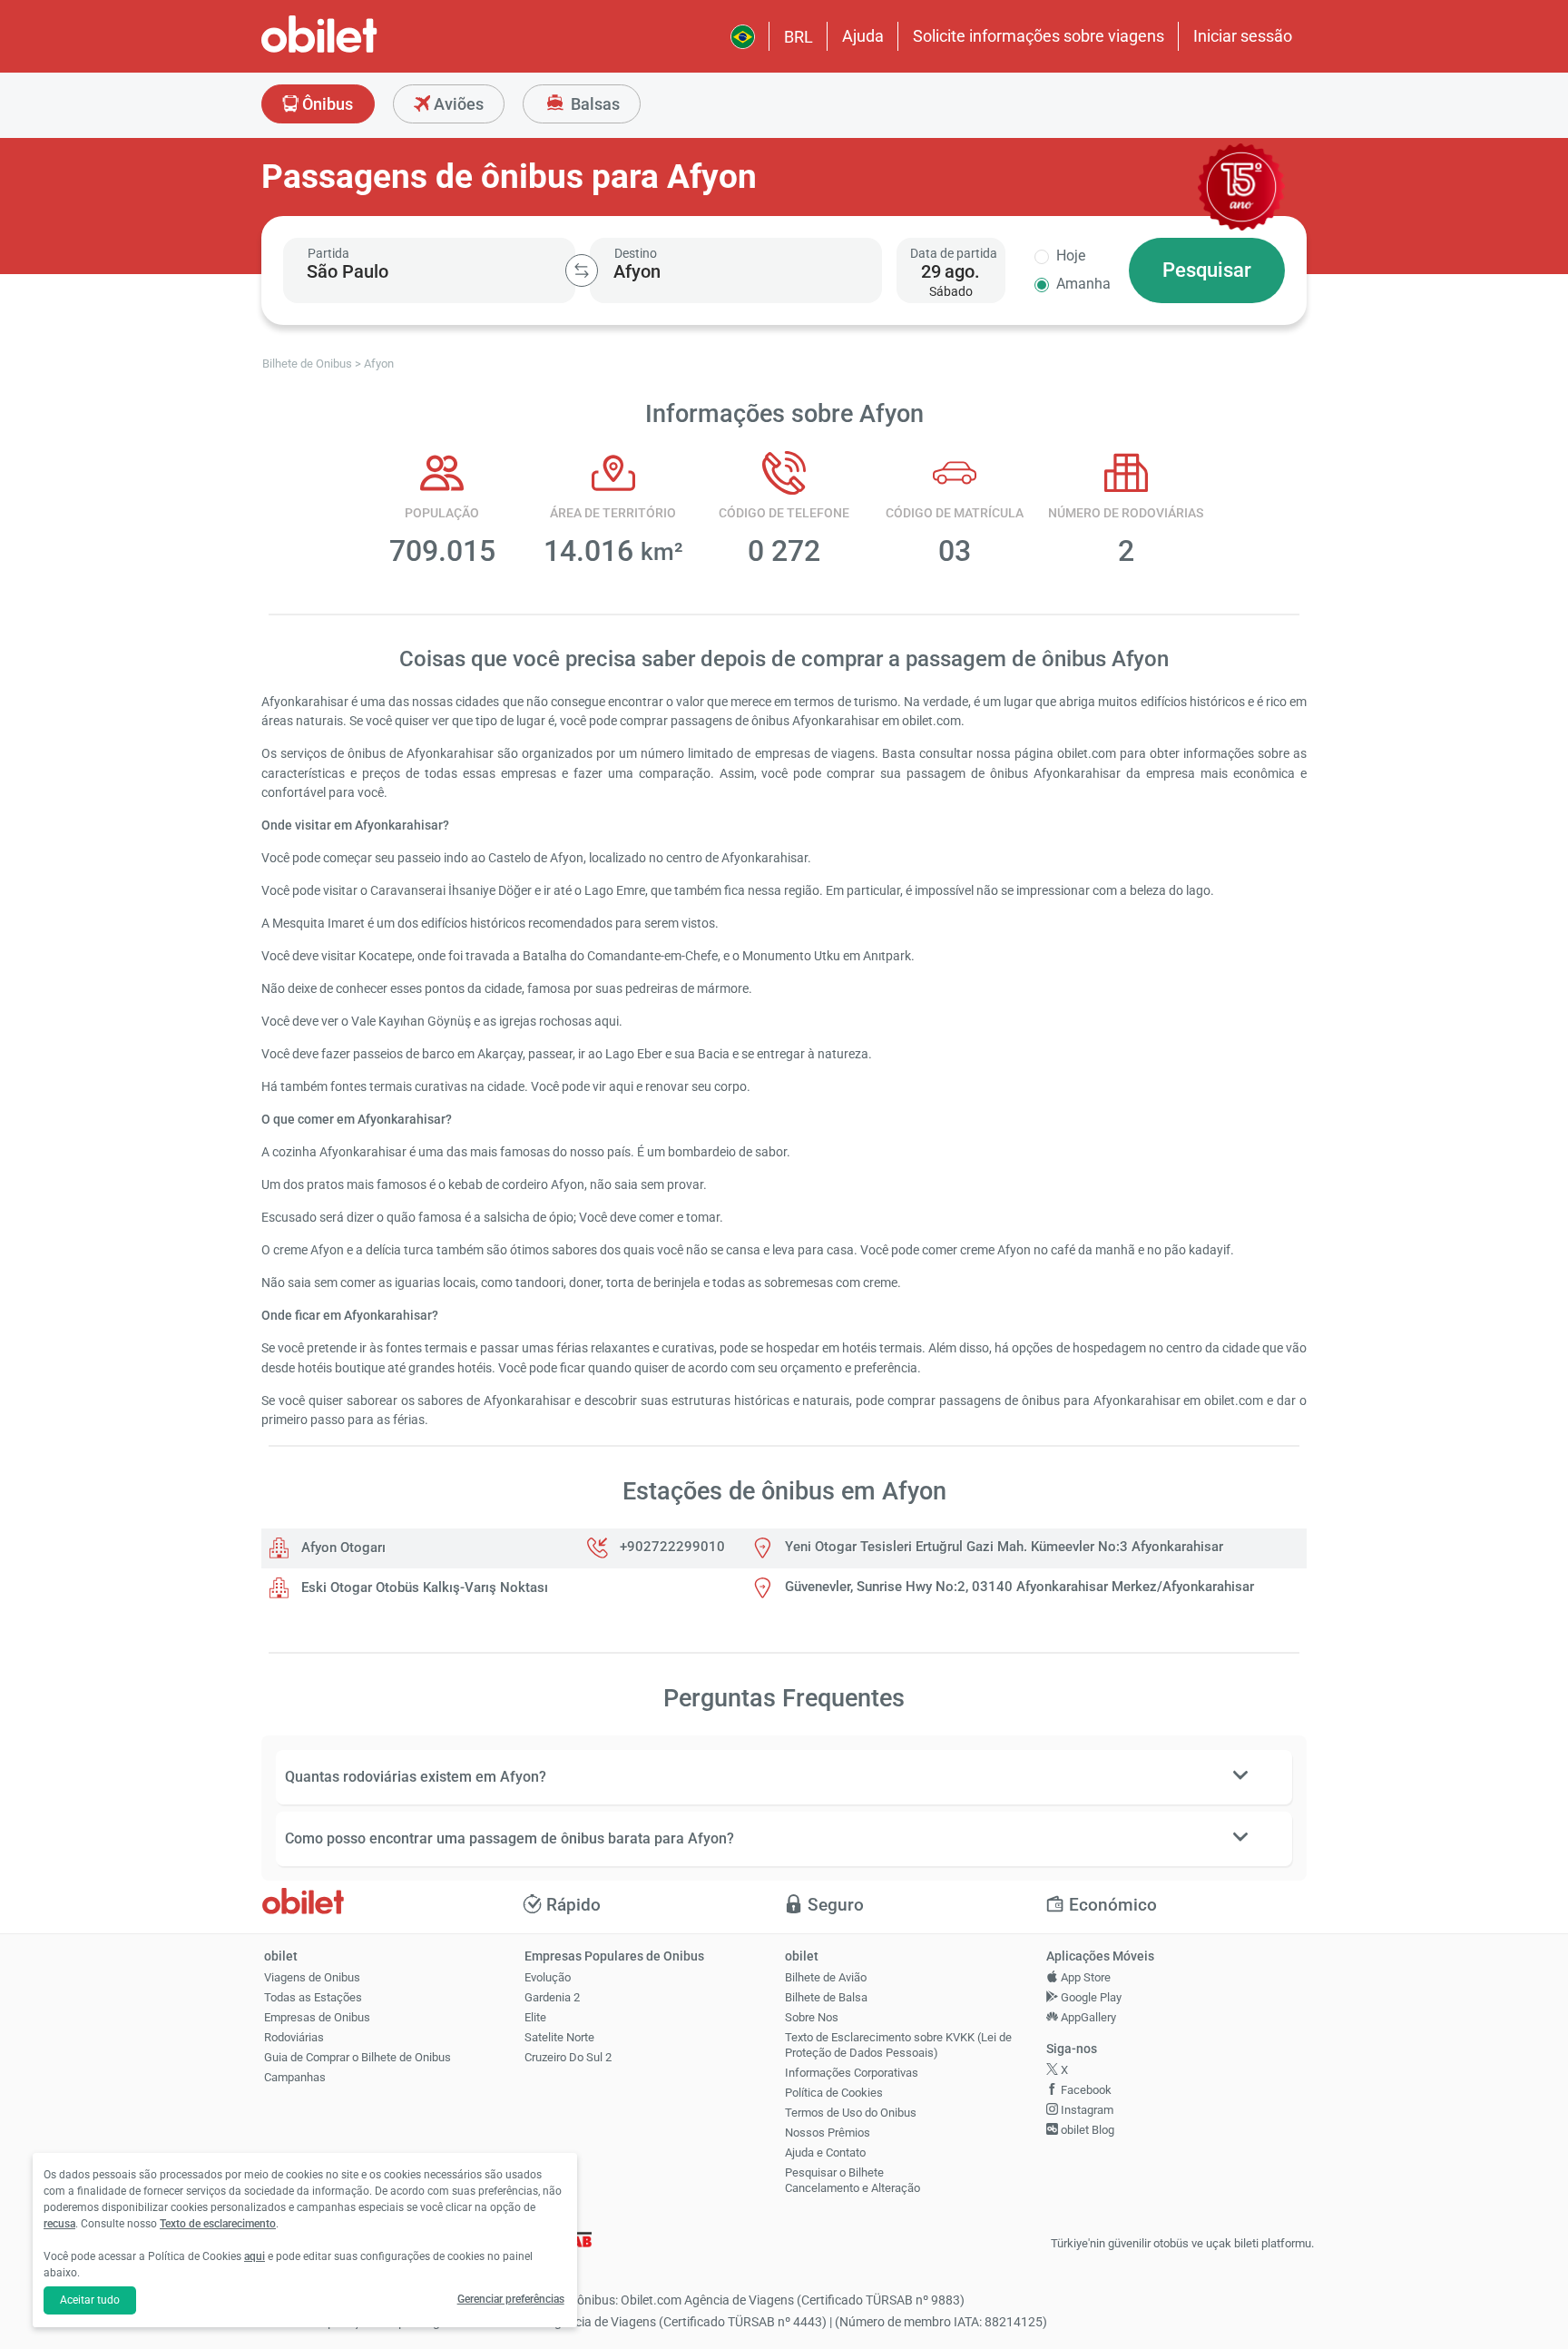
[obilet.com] (363, 50)
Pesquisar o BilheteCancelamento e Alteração (853, 2180)
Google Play (1090, 1997)
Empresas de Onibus (317, 2017)
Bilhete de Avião (826, 1977)
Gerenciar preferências (511, 2299)
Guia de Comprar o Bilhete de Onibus (358, 2057)
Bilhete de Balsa (826, 1997)
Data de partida (954, 253)
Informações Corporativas (852, 2073)
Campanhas (295, 2077)
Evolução (548, 1977)
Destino (636, 253)
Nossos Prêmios (828, 2133)
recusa (59, 2224)
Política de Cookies (834, 2093)
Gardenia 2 (552, 1997)
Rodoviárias (294, 2037)
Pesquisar (1207, 270)
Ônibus (326, 104)
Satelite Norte (559, 2037)
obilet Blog (1086, 2130)
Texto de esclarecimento (218, 2224)
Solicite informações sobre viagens (1039, 36)
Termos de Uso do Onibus (851, 2113)
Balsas (593, 104)
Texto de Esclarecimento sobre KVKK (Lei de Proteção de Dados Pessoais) (898, 2045)
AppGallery (1087, 2017)
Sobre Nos (812, 2017)
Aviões (457, 104)
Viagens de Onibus (312, 1977)
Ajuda (863, 36)
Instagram (1086, 2110)
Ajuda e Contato (825, 2152)
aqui (255, 2256)
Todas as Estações (313, 1997)
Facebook (1085, 2090)
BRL (799, 37)
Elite (535, 2017)
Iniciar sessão (1243, 36)
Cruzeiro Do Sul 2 (568, 2057)
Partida (328, 253)
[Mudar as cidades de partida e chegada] (582, 270)
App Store (1084, 1977)
